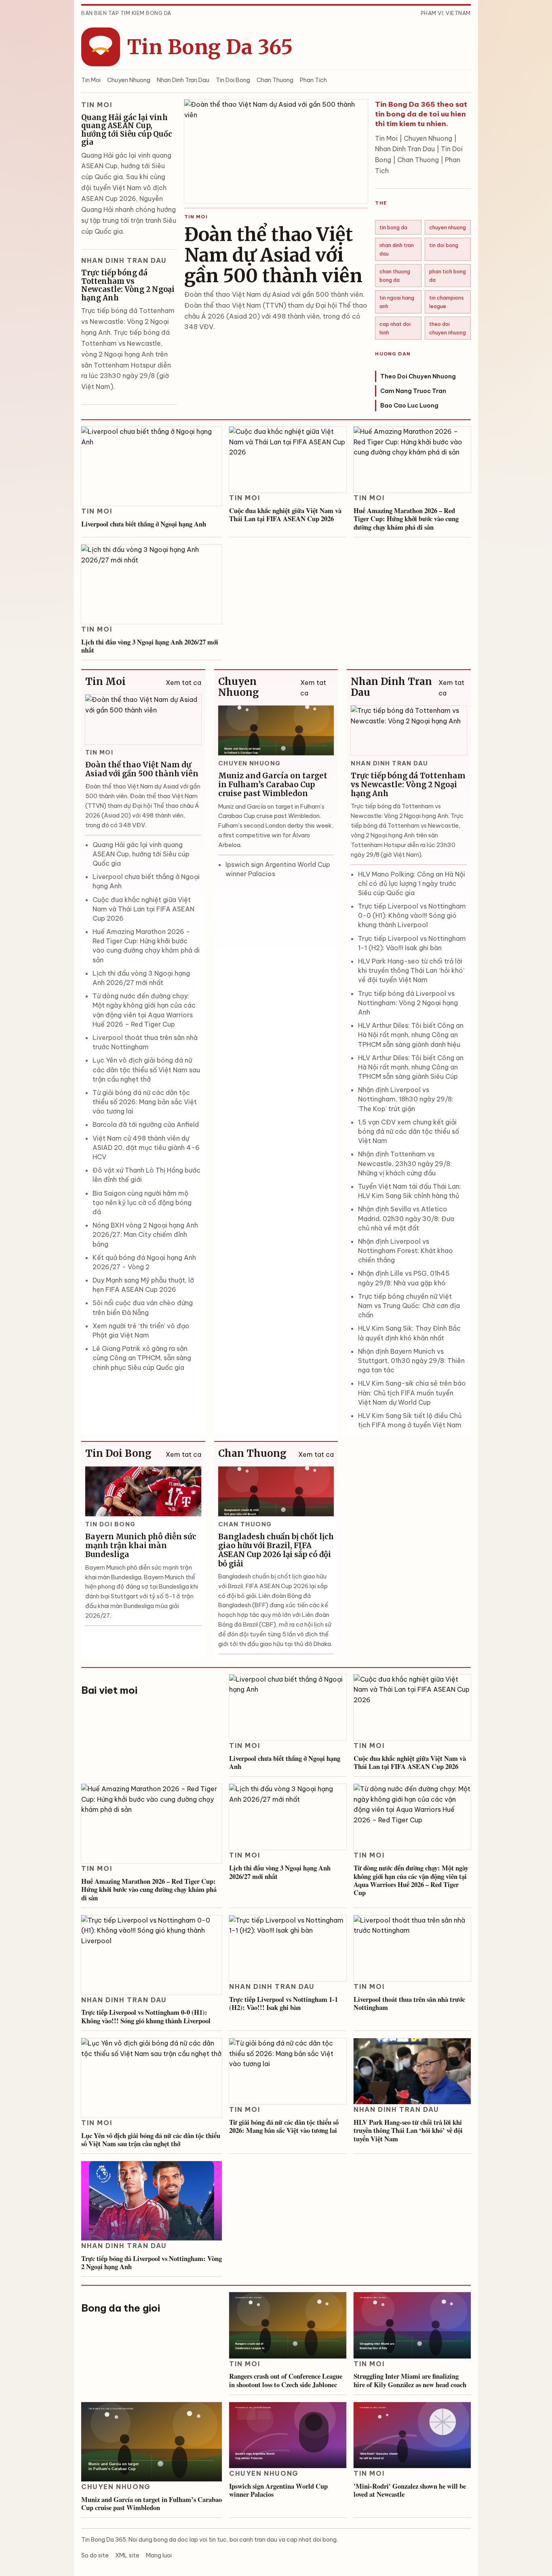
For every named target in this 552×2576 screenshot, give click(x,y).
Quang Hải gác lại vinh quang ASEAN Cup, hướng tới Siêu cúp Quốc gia (127, 130)
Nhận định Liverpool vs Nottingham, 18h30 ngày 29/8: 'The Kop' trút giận (406, 1099)
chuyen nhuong (448, 227)
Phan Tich (313, 80)
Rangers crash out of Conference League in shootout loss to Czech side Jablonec (286, 2380)
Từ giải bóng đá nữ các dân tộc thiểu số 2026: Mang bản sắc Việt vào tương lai (145, 1102)
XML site (127, 2555)
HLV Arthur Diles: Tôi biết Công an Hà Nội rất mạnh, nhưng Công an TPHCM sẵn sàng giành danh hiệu (411, 1035)
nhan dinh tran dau (397, 249)
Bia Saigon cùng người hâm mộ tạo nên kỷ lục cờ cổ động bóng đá (142, 1202)
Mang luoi (159, 2555)
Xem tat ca (183, 683)
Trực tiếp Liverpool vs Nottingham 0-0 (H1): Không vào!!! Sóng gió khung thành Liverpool (412, 915)
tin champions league (447, 302)
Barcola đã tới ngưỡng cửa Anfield (146, 1124)
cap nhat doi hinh (395, 328)
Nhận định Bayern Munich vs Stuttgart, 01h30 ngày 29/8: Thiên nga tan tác (411, 1361)
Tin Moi (91, 80)
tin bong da (393, 227)
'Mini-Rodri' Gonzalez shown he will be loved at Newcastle (410, 2490)
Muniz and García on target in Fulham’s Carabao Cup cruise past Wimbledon (273, 785)
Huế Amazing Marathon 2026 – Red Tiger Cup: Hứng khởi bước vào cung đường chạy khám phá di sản (406, 519)
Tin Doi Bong (233, 80)
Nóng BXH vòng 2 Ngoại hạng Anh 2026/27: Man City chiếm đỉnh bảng (145, 1234)
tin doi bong (444, 245)
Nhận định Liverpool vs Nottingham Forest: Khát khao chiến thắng (406, 1251)
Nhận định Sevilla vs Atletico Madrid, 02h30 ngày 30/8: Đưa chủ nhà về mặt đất (406, 1218)
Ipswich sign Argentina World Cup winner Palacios (278, 2490)
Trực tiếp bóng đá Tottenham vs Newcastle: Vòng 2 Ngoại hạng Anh (128, 285)
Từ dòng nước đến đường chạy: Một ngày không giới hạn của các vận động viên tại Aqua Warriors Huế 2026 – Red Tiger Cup (411, 1880)
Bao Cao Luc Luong (409, 406)
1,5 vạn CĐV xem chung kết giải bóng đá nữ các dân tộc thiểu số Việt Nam (409, 1131)
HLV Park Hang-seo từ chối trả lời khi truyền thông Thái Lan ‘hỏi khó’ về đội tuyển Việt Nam (411, 970)
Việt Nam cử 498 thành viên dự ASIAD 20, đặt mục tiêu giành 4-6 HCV (146, 1147)
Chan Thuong (275, 80)
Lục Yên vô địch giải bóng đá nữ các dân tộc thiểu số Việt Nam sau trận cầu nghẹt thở (146, 1069)
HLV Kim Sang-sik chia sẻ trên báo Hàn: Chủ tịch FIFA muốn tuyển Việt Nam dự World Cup (412, 1393)
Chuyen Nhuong (129, 80)
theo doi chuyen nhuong (448, 328)
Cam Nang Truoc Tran (413, 391)
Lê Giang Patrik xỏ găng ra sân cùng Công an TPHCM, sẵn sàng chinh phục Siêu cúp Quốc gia (142, 1358)
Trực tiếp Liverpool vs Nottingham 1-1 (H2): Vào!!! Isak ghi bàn (283, 2003)
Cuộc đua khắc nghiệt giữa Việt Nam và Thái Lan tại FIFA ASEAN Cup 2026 (285, 515)
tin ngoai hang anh (397, 302)
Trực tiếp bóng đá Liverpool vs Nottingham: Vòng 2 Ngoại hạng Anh (408, 1003)
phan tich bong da (448, 275)
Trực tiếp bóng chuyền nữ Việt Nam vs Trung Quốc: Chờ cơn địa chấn (409, 1306)
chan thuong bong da (395, 275)
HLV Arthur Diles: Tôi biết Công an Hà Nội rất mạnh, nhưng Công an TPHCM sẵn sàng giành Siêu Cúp (411, 1067)
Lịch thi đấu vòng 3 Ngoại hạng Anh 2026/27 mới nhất (150, 646)
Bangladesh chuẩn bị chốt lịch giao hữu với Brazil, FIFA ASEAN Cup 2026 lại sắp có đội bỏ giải (276, 1550)
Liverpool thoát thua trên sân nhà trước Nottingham (409, 2003)
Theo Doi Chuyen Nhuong (418, 376)
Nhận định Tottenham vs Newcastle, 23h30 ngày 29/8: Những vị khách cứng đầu (405, 1163)
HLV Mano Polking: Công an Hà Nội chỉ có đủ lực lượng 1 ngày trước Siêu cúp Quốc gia (412, 883)
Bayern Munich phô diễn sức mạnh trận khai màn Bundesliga (141, 1546)
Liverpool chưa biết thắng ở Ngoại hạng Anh (144, 524)
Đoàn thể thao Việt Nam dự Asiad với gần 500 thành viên (273, 255)
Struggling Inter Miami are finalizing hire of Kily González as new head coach (410, 2380)
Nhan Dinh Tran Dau (183, 80)
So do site (95, 2555)
